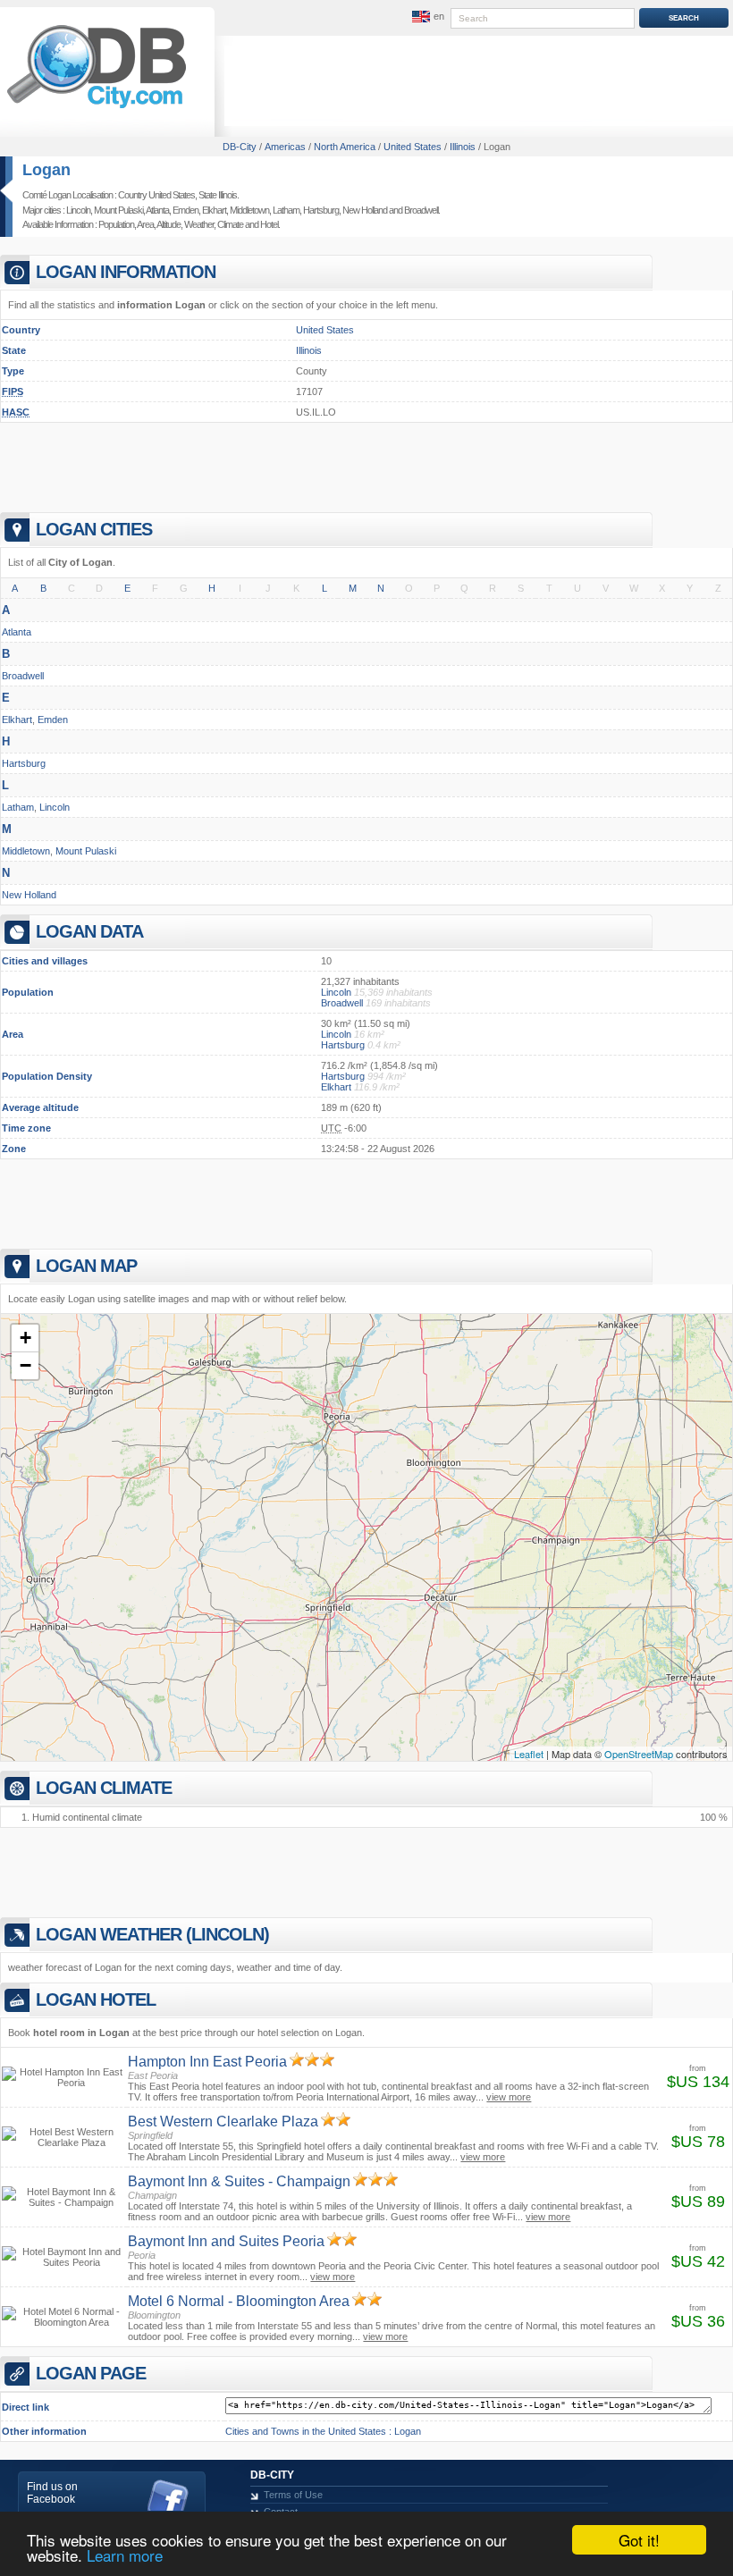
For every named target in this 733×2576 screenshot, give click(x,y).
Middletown (249, 210)
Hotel (269, 224)
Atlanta (157, 210)
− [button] (25, 1365)
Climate (230, 224)
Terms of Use (293, 2495)
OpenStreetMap (639, 1754)
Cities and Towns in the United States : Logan (323, 2431)
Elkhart (214, 210)
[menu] (426, 17)
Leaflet (529, 1754)
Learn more (125, 2555)
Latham (286, 210)
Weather (199, 224)
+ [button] (25, 1338)
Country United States (156, 195)
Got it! (639, 2540)
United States (325, 330)
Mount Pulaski (118, 210)
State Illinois (218, 195)
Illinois (309, 350)
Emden (185, 210)
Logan (46, 170)
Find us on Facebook (52, 2493)
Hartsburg (321, 210)
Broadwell (421, 210)
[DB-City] (97, 108)
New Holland (365, 210)
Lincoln (78, 210)
